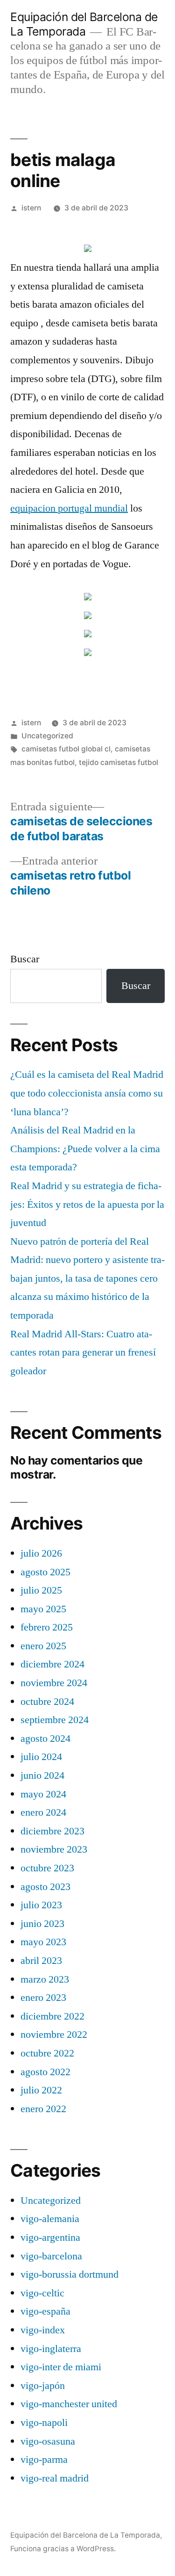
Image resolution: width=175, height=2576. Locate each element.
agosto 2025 (45, 1572)
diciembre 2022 (52, 2016)
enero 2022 (43, 2109)
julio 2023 (41, 1905)
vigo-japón (43, 2386)
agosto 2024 (45, 1739)
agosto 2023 (45, 1887)
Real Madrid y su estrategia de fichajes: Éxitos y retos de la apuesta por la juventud (87, 1204)
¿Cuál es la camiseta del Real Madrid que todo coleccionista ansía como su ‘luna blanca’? (87, 1093)
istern (31, 208)
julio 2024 (41, 1757)
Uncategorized (47, 736)
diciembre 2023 (52, 1831)
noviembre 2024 (54, 1683)
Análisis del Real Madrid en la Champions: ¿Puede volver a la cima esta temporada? (85, 1149)
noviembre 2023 (54, 1849)
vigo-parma (44, 2460)
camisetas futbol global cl (66, 749)
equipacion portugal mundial (69, 508)
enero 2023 (43, 1998)
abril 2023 (41, 1961)
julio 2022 (41, 2090)
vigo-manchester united (69, 2404)
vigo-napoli (44, 2423)
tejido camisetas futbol (119, 762)
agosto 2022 (45, 2072)
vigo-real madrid (55, 2478)
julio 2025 (41, 1590)
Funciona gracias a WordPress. (63, 2549)
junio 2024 (42, 1775)
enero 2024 (43, 1812)
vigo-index (43, 2330)
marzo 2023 (45, 1979)
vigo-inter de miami (61, 2367)
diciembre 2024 (52, 1664)
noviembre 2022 (54, 2035)
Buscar (25, 959)
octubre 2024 (47, 1702)
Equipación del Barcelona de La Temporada (84, 24)
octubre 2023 (47, 1868)
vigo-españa (45, 2311)
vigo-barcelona (51, 2256)
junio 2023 (42, 1924)
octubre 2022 (47, 2053)
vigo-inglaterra (51, 2349)
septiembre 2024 (55, 1720)
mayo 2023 (43, 1942)
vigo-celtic (42, 2293)
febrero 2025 (47, 1627)
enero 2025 (43, 1646)
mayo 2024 (43, 1794)
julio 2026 (41, 1553)
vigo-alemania (50, 2219)
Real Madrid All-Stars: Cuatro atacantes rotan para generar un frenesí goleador (83, 1353)
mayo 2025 (43, 1609)
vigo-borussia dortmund (70, 2274)
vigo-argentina (50, 2237)
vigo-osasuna (48, 2441)
